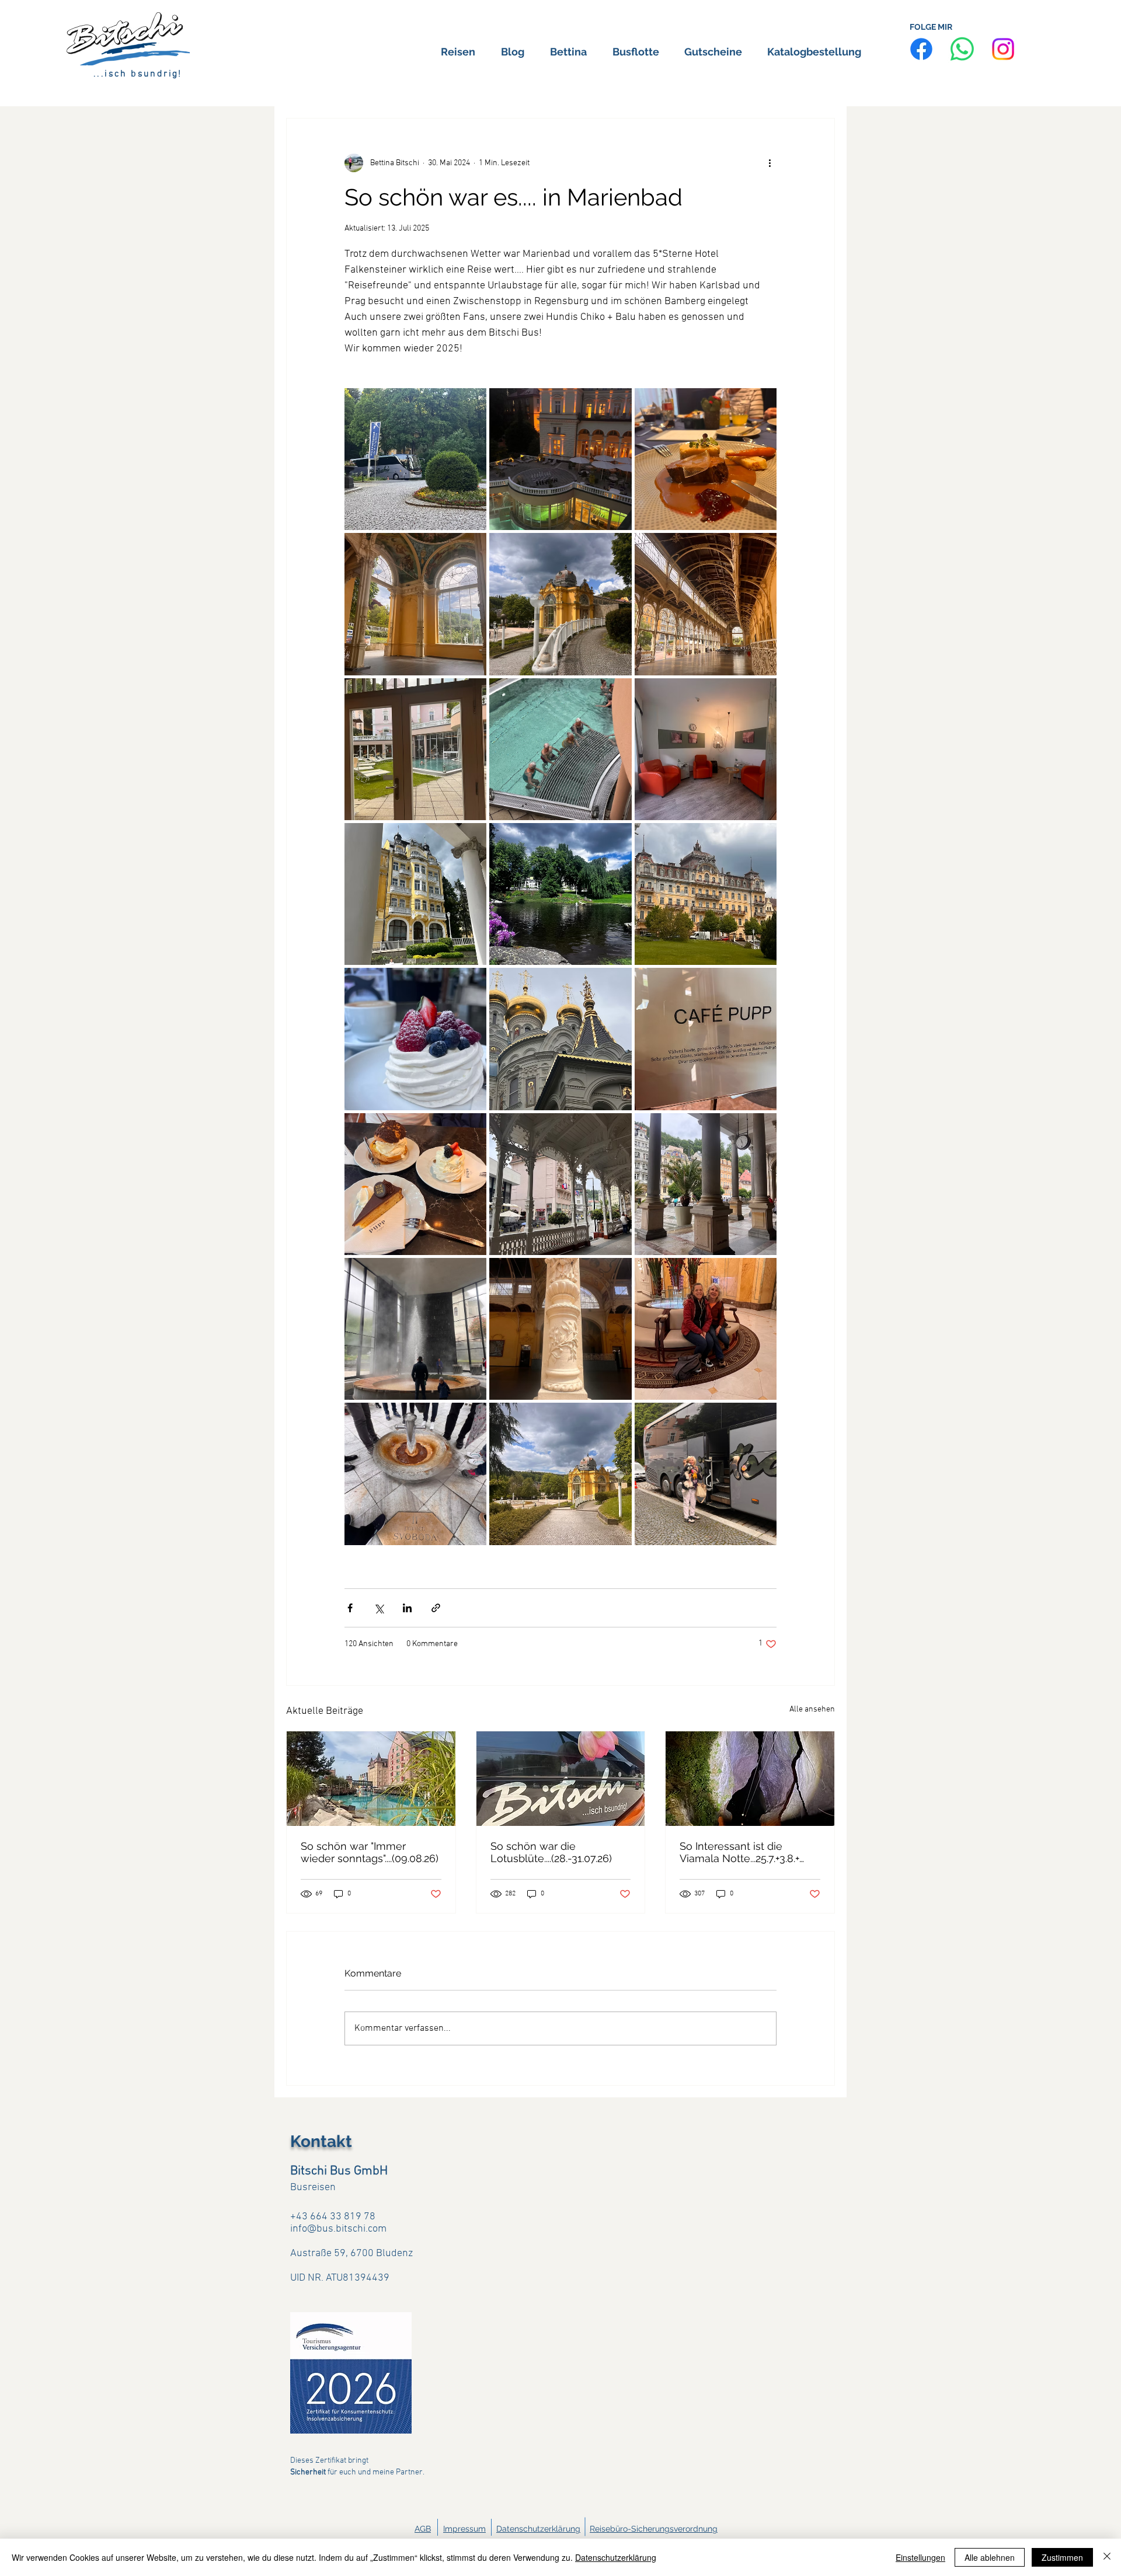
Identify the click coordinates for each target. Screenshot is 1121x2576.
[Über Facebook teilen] (350, 1608)
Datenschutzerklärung (538, 2529)
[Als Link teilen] (436, 1608)
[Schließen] (1107, 2557)
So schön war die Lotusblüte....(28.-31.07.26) (551, 1852)
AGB (423, 2529)
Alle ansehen (812, 1709)
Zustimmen (1062, 2557)
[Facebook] (921, 49)
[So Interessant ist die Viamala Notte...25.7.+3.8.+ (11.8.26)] (750, 1779)
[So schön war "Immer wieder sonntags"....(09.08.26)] (371, 1779)
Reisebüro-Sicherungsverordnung (654, 2529)
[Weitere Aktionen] (770, 163)
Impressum (464, 2529)
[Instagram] (1003, 49)
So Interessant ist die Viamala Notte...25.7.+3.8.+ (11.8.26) (739, 1852)
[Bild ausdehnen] (415, 459)
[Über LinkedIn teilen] (407, 1608)
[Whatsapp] (962, 49)
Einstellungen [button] (920, 2557)
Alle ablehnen (990, 2557)
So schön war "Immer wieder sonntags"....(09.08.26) (370, 1852)
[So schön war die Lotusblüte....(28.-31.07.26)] (561, 1779)
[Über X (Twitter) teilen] (379, 1608)
